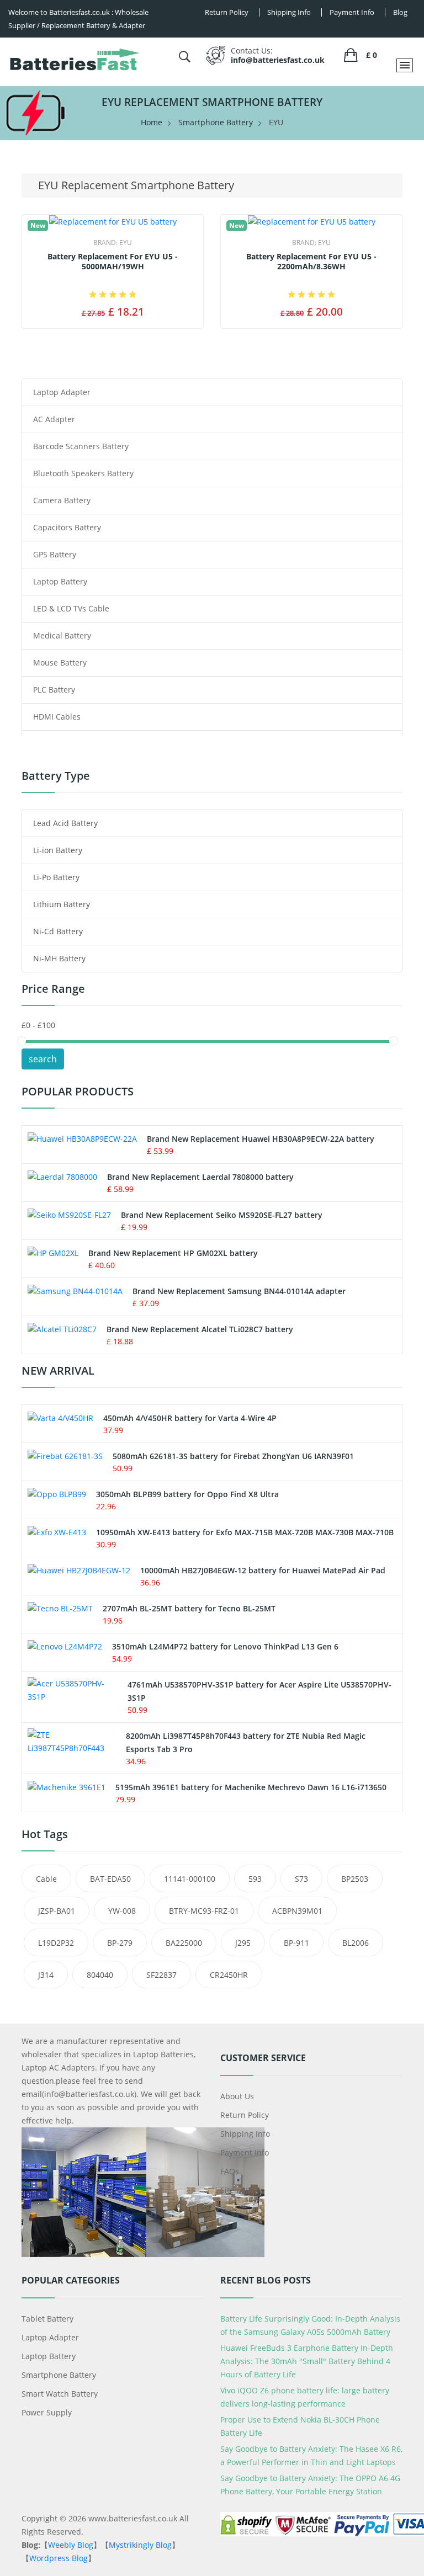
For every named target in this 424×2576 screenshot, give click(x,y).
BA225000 (184, 1943)
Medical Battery (62, 635)
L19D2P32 (56, 1943)
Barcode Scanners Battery (81, 446)
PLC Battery (54, 690)
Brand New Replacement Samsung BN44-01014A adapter (239, 1291)
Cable (46, 1879)
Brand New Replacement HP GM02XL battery (173, 1253)
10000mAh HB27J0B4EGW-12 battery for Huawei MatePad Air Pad (263, 1570)
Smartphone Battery (216, 122)
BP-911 (296, 1943)
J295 (243, 1943)
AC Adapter (54, 419)
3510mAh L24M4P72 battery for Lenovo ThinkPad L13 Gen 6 (225, 1646)
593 (255, 1879)
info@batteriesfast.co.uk (278, 60)
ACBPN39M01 (297, 1911)
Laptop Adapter (62, 392)
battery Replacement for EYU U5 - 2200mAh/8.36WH (311, 262)
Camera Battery (62, 500)
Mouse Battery (60, 662)
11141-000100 (190, 1879)
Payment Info (245, 2152)
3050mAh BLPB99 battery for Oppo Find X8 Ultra (187, 1494)
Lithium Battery (62, 904)
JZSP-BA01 (57, 1911)
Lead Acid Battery (65, 823)
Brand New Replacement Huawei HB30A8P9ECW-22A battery (261, 1139)
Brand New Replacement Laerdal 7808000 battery (200, 1177)
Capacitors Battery (67, 527)
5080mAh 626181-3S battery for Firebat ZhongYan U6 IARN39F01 (233, 1456)
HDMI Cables (57, 717)
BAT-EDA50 (110, 1879)
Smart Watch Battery (60, 2394)
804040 (100, 1975)
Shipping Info (245, 2134)
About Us (237, 2096)
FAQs (230, 2171)
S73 (301, 1879)
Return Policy (245, 2115)
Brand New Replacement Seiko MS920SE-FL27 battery (222, 1215)
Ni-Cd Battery (58, 931)
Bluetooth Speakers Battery (83, 473)
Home (152, 122)
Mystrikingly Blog (140, 2545)
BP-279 (120, 1943)
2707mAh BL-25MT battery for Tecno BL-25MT (189, 1608)
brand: (113, 243)
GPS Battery (55, 554)
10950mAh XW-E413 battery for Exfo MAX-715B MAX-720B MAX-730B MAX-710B (245, 1532)
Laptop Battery (60, 581)
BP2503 (355, 1879)
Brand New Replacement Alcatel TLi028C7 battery (200, 1329)
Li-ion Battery (58, 850)
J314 (46, 1975)
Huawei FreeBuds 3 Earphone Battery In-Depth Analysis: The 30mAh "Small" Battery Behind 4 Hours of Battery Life (307, 2361)
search (43, 1059)
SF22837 (161, 1975)
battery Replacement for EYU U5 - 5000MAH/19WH (113, 262)
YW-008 (122, 1911)
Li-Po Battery (56, 877)
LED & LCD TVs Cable (71, 608)
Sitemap (235, 2190)
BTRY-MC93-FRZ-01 (204, 1911)
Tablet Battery (47, 2319)
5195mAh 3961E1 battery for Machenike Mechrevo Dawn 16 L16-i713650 (251, 1787)
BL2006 (356, 1943)
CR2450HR (229, 1975)
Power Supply (47, 2412)
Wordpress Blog (59, 2558)
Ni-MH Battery (59, 958)
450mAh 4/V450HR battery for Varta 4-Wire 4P (190, 1418)
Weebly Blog (71, 2545)
